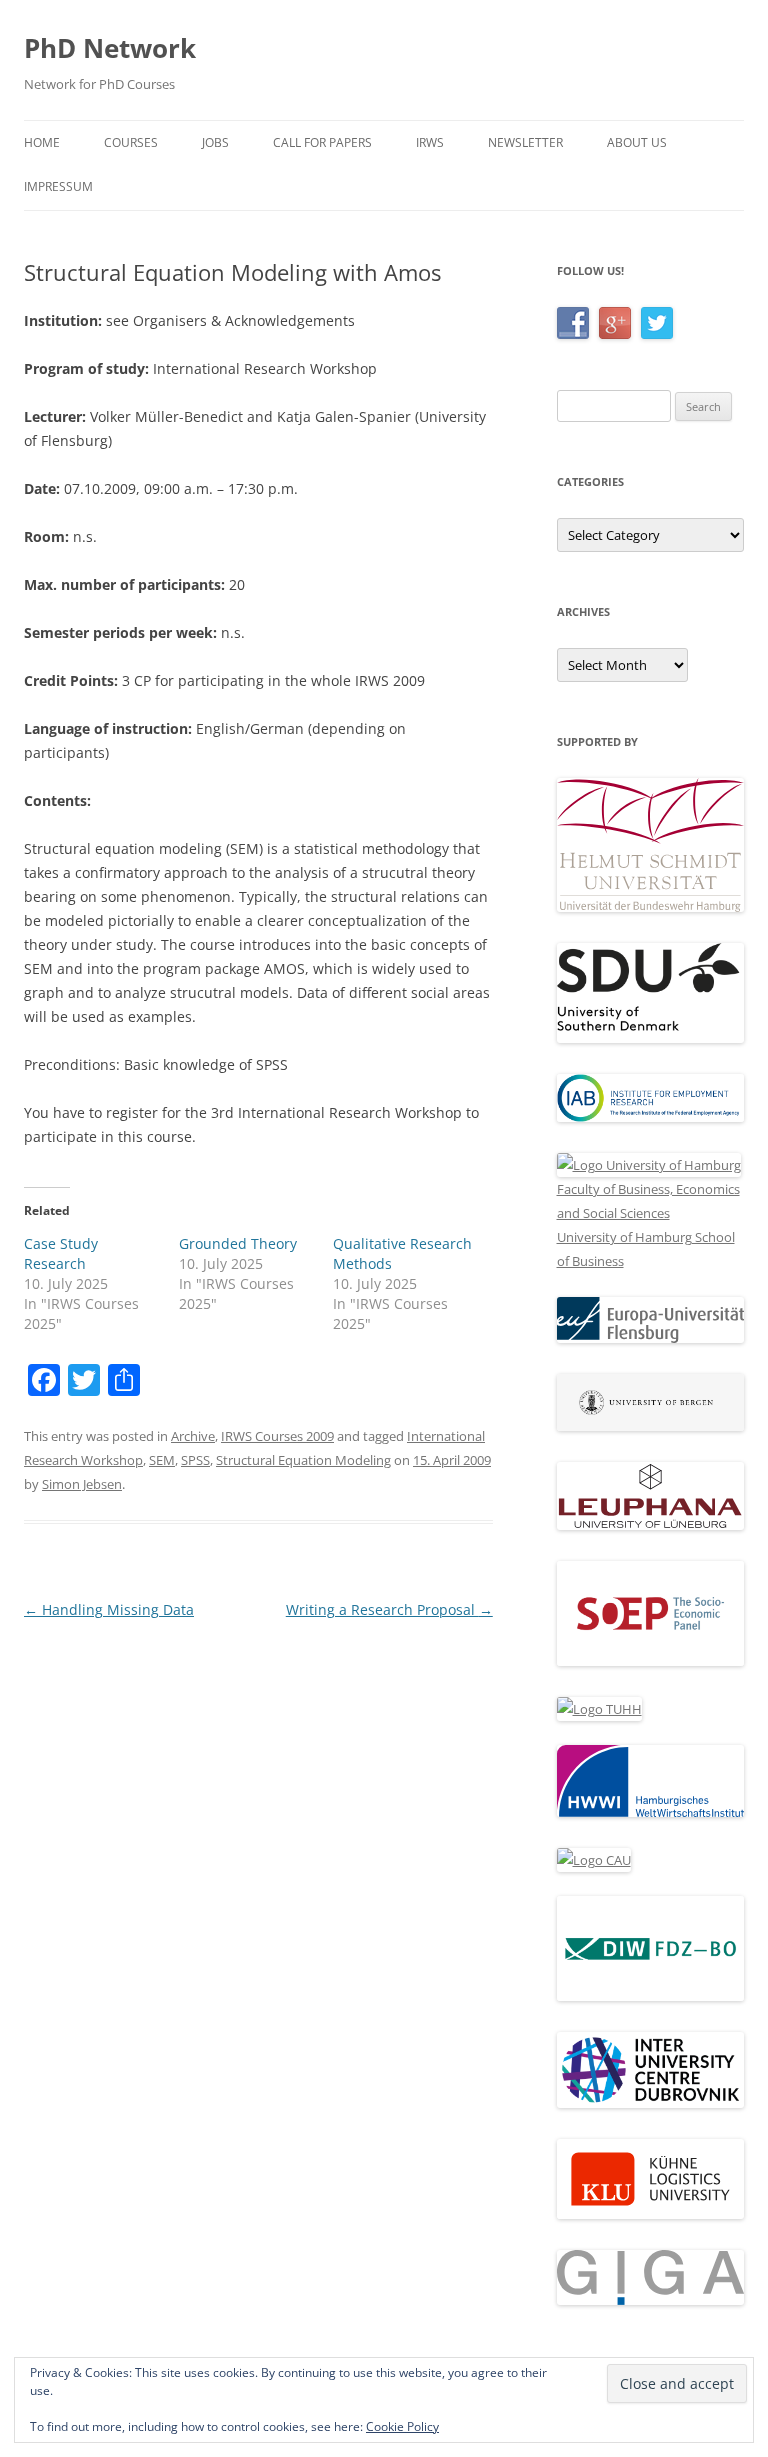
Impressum (58, 186)
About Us (637, 142)
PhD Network (110, 48)
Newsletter (525, 142)
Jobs (215, 142)
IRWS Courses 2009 (277, 1436)
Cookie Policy (402, 2426)
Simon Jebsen (82, 1484)
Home (42, 142)
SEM (162, 1460)
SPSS (195, 1460)
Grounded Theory (238, 1243)
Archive (193, 1436)
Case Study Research (61, 1253)
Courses (131, 142)
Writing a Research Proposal (389, 1609)
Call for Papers (322, 142)
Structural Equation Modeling (303, 1460)
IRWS (430, 142)
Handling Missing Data (109, 1609)
